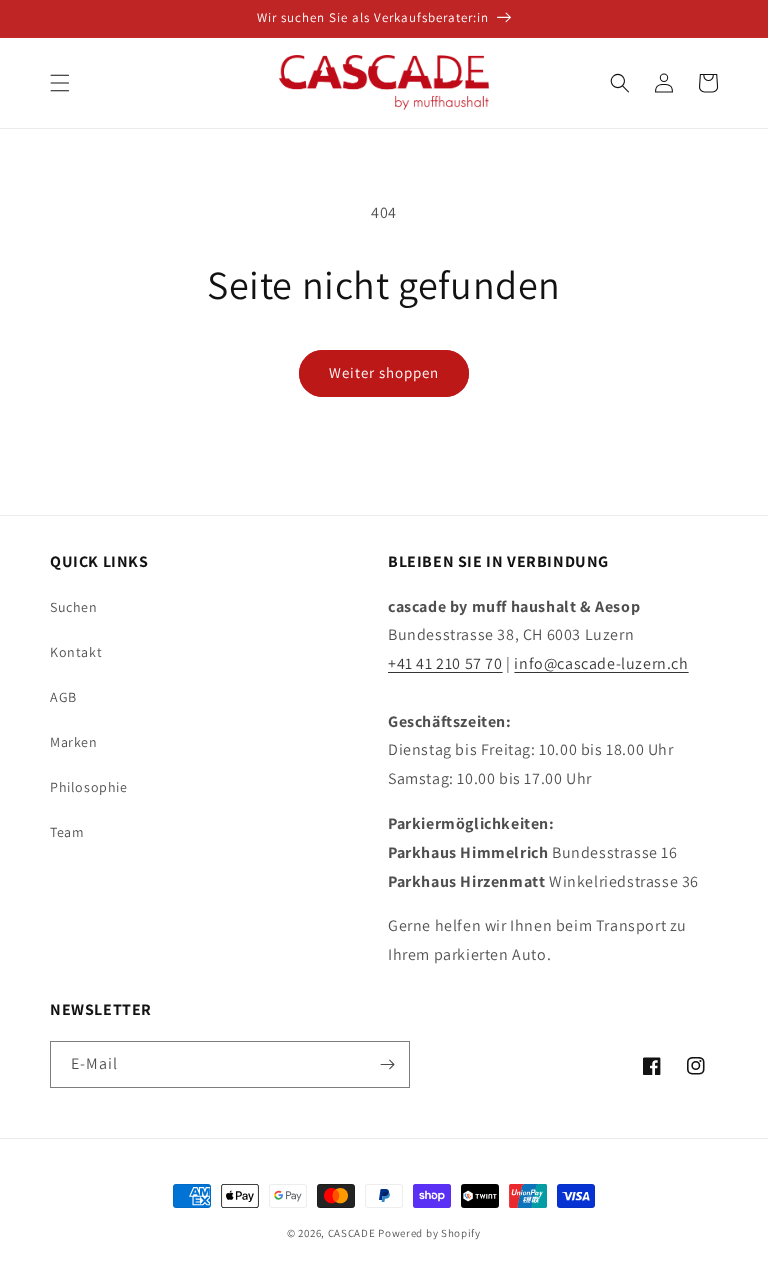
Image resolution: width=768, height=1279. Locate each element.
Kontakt (76, 652)
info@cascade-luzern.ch (601, 663)
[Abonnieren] (387, 1064)
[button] (60, 83)
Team (67, 832)
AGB (63, 697)
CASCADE (352, 1233)
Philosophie (89, 787)
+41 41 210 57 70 (445, 663)
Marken (74, 742)
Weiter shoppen (384, 372)
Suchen (74, 607)
